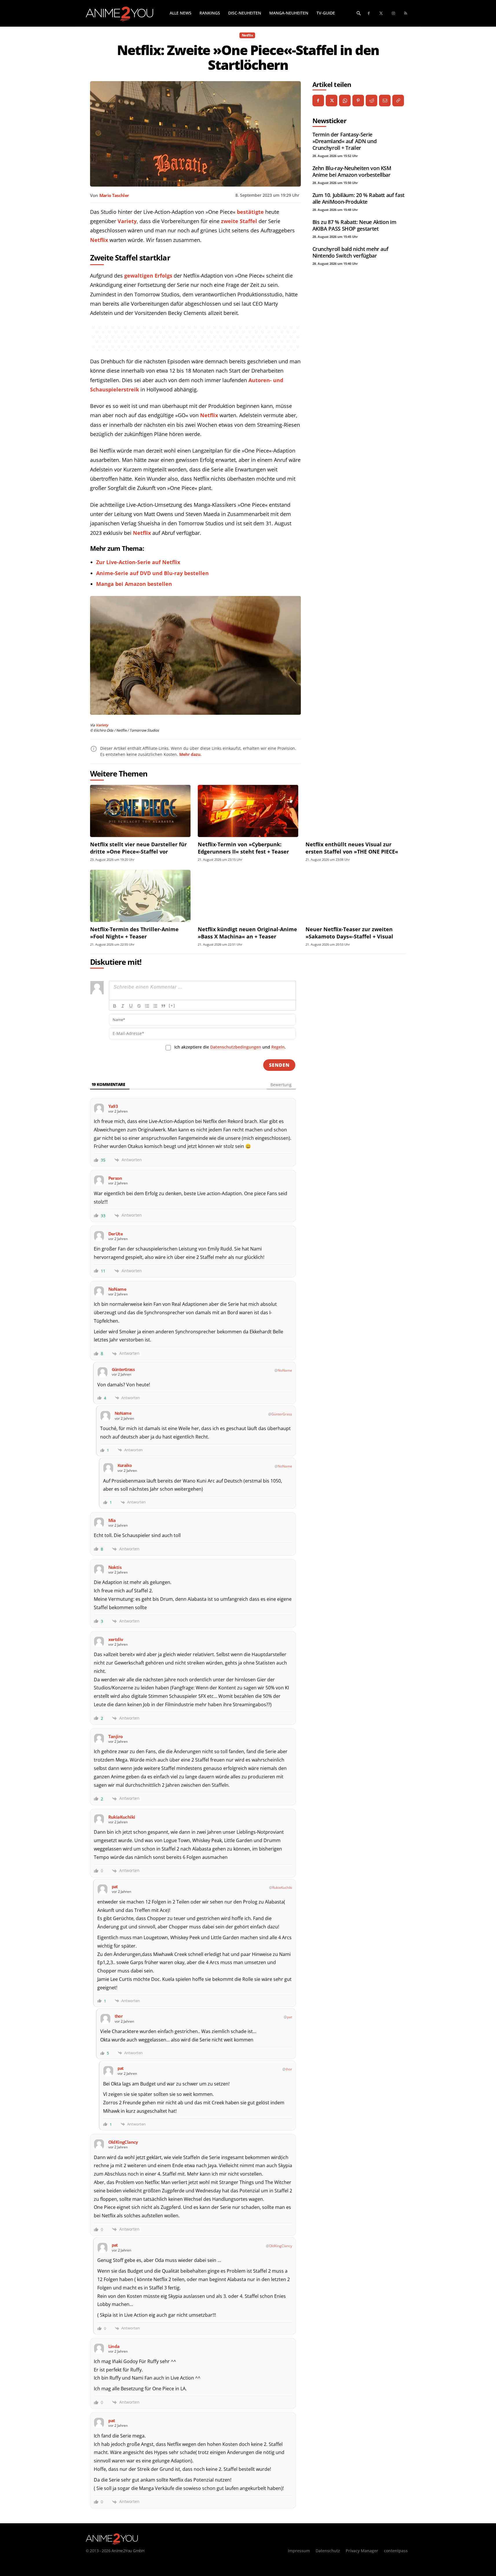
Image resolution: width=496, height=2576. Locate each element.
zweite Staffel (239, 221)
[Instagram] (394, 13)
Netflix (247, 35)
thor (289, 2069)
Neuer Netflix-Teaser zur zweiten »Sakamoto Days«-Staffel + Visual (349, 933)
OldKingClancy (281, 2246)
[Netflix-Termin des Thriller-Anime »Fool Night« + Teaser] (140, 896)
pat (290, 2017)
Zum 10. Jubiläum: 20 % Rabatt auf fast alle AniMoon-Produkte (358, 198)
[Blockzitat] (163, 1006)
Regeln (278, 1047)
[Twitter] (381, 13)
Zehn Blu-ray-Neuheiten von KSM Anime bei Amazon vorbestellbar (352, 171)
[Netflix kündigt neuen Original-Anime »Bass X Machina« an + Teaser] (248, 896)
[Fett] (115, 1006)
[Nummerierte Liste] (147, 1006)
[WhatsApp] (345, 101)
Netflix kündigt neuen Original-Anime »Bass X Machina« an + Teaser (247, 933)
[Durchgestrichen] (139, 1006)
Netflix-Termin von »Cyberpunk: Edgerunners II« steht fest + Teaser (243, 848)
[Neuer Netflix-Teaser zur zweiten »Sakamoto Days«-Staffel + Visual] (356, 896)
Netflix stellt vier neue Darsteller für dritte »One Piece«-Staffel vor (138, 848)
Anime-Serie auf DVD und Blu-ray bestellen (152, 573)
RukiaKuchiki (282, 1887)
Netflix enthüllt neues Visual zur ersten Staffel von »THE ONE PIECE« (352, 848)
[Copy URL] (398, 101)
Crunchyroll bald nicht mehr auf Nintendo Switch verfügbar (351, 252)
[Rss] (406, 13)
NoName (285, 1370)
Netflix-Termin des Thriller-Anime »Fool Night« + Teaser (134, 933)
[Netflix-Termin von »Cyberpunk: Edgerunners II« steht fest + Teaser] (248, 811)
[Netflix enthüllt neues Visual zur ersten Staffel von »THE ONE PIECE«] (356, 811)
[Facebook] (369, 13)
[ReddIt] (371, 101)
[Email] (385, 101)
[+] (172, 1006)
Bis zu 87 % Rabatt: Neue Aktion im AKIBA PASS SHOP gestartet (354, 225)
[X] (332, 101)
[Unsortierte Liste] (155, 1006)
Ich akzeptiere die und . (230, 1047)
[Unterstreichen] (131, 1006)
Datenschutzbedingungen (236, 1047)
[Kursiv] (123, 1006)
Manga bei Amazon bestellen (134, 584)
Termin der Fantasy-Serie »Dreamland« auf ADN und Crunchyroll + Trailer (345, 141)
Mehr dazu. (190, 754)
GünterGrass (282, 1414)
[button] (359, 13)
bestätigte (250, 212)
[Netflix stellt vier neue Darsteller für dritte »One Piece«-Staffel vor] (140, 811)
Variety (127, 221)
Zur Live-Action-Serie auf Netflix (138, 562)
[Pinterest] (358, 101)
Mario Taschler (114, 195)
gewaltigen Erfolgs (148, 276)
